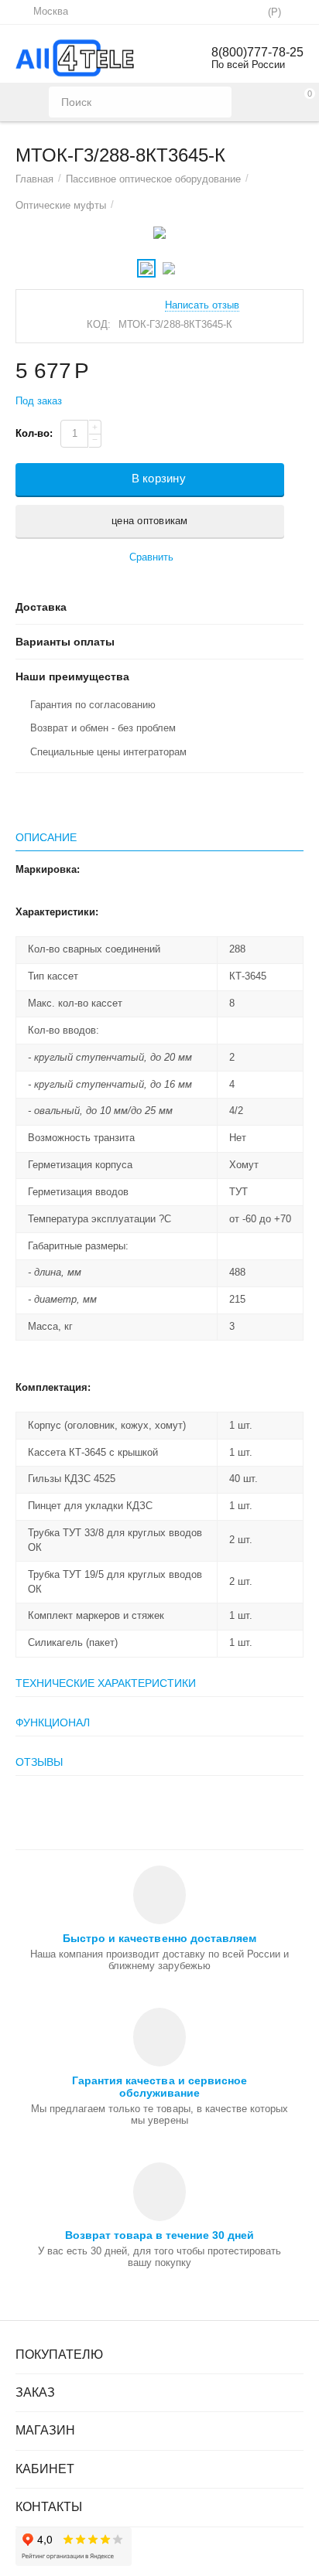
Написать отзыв (202, 305)
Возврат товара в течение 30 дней (159, 2235)
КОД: (99, 324)
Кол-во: (34, 433)
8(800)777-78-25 (257, 52)
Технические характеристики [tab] (106, 1683)
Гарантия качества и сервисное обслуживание (159, 2087)
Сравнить (151, 557)
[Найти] (216, 102)
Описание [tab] (46, 837)
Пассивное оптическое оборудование (153, 179)
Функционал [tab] (53, 1722)
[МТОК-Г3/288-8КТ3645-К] (159, 233)
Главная (34, 179)
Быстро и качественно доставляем (159, 1938)
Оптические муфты (61, 205)
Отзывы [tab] (39, 1762)
